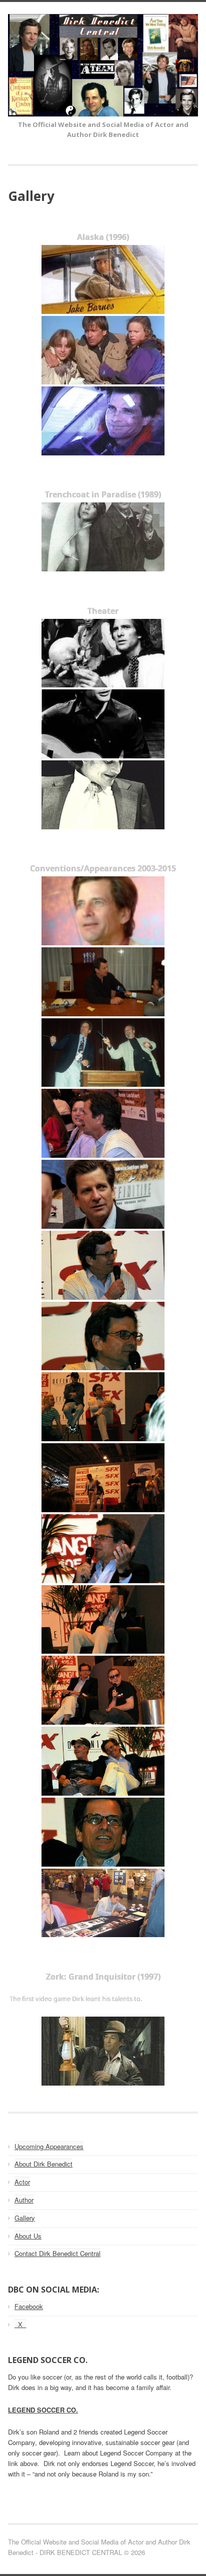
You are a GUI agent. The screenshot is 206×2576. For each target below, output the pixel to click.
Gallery (25, 2218)
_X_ (20, 2324)
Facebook (29, 2306)
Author (24, 2200)
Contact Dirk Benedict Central (57, 2253)
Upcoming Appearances (49, 2146)
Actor (22, 2182)
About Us (28, 2236)
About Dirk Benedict (43, 2164)
